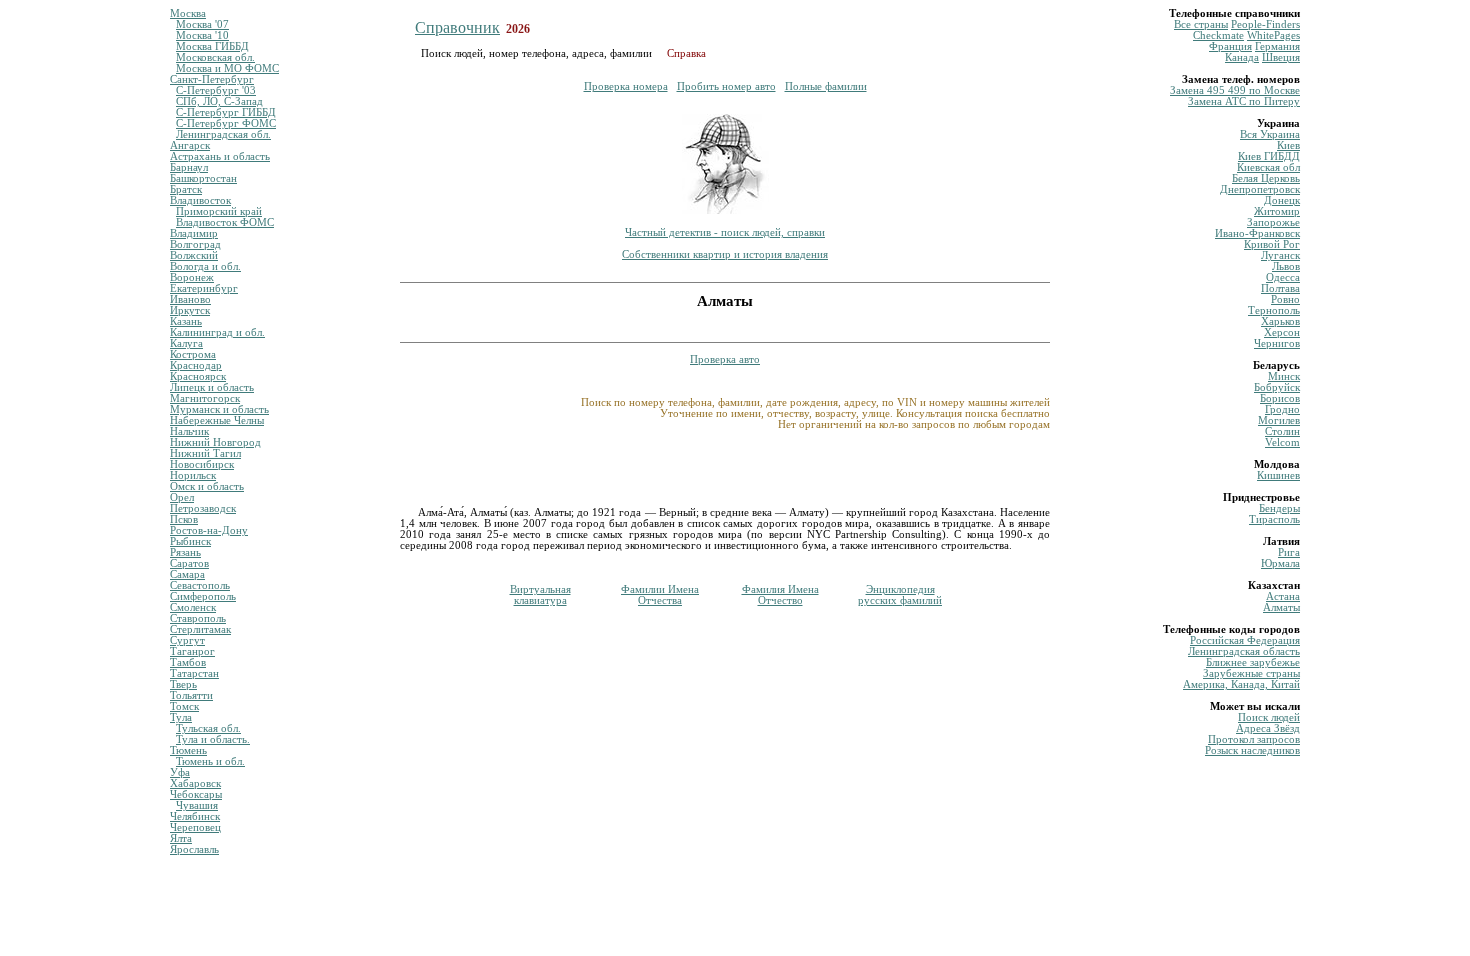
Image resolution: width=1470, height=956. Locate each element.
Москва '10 (202, 35)
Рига (1289, 552)
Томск (184, 706)
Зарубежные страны (1251, 673)
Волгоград (195, 244)
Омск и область (207, 486)
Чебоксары (196, 794)
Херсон (1282, 332)
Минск (1284, 376)
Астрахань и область (220, 156)
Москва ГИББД (212, 46)
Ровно (1285, 299)
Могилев (1279, 420)
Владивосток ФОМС (225, 222)
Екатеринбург (204, 288)
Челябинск (195, 816)
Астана (1283, 596)
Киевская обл (1268, 167)
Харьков (1280, 321)
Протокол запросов (1254, 739)
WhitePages (1273, 35)
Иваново (190, 299)
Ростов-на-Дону (209, 530)
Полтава (1280, 288)
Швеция (1281, 57)
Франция (1230, 46)
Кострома (193, 354)
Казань (186, 321)
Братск (186, 189)
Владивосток (200, 200)
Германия (1277, 46)
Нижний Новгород (215, 442)
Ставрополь (198, 618)
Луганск (1280, 255)
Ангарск (190, 145)
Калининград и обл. (217, 332)
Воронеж (192, 277)
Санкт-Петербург (212, 79)
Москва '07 (202, 24)
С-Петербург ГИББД (226, 112)
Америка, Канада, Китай (1241, 684)
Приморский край (219, 211)
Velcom (1282, 442)
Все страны (1201, 24)
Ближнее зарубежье (1253, 662)
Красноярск (198, 376)
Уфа (180, 772)
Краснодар (196, 365)
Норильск (193, 475)
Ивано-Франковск (1257, 233)
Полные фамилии (826, 86)
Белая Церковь (1266, 178)
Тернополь (1274, 310)
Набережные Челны (217, 420)
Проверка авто (725, 359)
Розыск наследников (1252, 750)
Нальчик (189, 431)
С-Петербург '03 (216, 90)
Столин (1282, 431)
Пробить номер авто (726, 86)
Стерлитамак (200, 629)
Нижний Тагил (205, 453)
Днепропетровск (1260, 189)
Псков (184, 519)
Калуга (186, 343)
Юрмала (1280, 563)
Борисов (1280, 398)
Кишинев (1278, 475)
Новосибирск (202, 464)
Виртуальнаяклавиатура (540, 595)
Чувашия (197, 805)
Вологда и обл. (205, 266)
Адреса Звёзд (1268, 728)
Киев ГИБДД (1269, 156)
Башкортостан (203, 178)
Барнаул (189, 167)
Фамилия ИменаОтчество (780, 595)
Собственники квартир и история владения (725, 254)
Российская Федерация (1245, 640)
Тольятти (191, 695)
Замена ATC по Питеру (1244, 101)
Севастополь (200, 585)
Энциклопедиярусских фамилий (900, 595)
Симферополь (203, 596)
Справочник (457, 27)
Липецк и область (212, 387)
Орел (182, 497)
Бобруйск (1277, 387)
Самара (187, 574)
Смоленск (193, 607)
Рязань (185, 552)
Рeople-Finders (1265, 24)
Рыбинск (190, 541)
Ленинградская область (1244, 651)
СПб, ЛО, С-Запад (219, 101)
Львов (1286, 266)
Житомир (1277, 211)
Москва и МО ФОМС (227, 68)
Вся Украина (1270, 134)
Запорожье (1273, 222)
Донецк (1282, 200)
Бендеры (1279, 508)
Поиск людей (1269, 717)
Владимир (194, 233)
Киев (1288, 145)
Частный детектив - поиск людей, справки (725, 232)
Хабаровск (195, 783)
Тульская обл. (208, 728)
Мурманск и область (219, 409)
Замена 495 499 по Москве (1235, 90)
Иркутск (190, 310)
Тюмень (188, 750)
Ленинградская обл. (223, 134)
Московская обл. (215, 57)
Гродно (1282, 409)
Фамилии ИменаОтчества (660, 595)
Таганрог (192, 651)
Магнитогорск (205, 398)
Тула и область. (213, 739)
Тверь (183, 684)
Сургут (187, 640)
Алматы (1281, 607)
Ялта (181, 838)
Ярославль (194, 849)
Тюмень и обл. (210, 761)
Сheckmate (1218, 35)
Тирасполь (1274, 519)
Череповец (195, 827)
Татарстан (194, 673)
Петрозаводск (203, 508)
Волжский (194, 255)
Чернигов (1277, 343)
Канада (1242, 57)
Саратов (189, 563)
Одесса (1283, 277)
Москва (188, 13)
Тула (181, 717)
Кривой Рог (1272, 244)
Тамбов (188, 662)
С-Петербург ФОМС (226, 123)
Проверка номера (626, 86)
